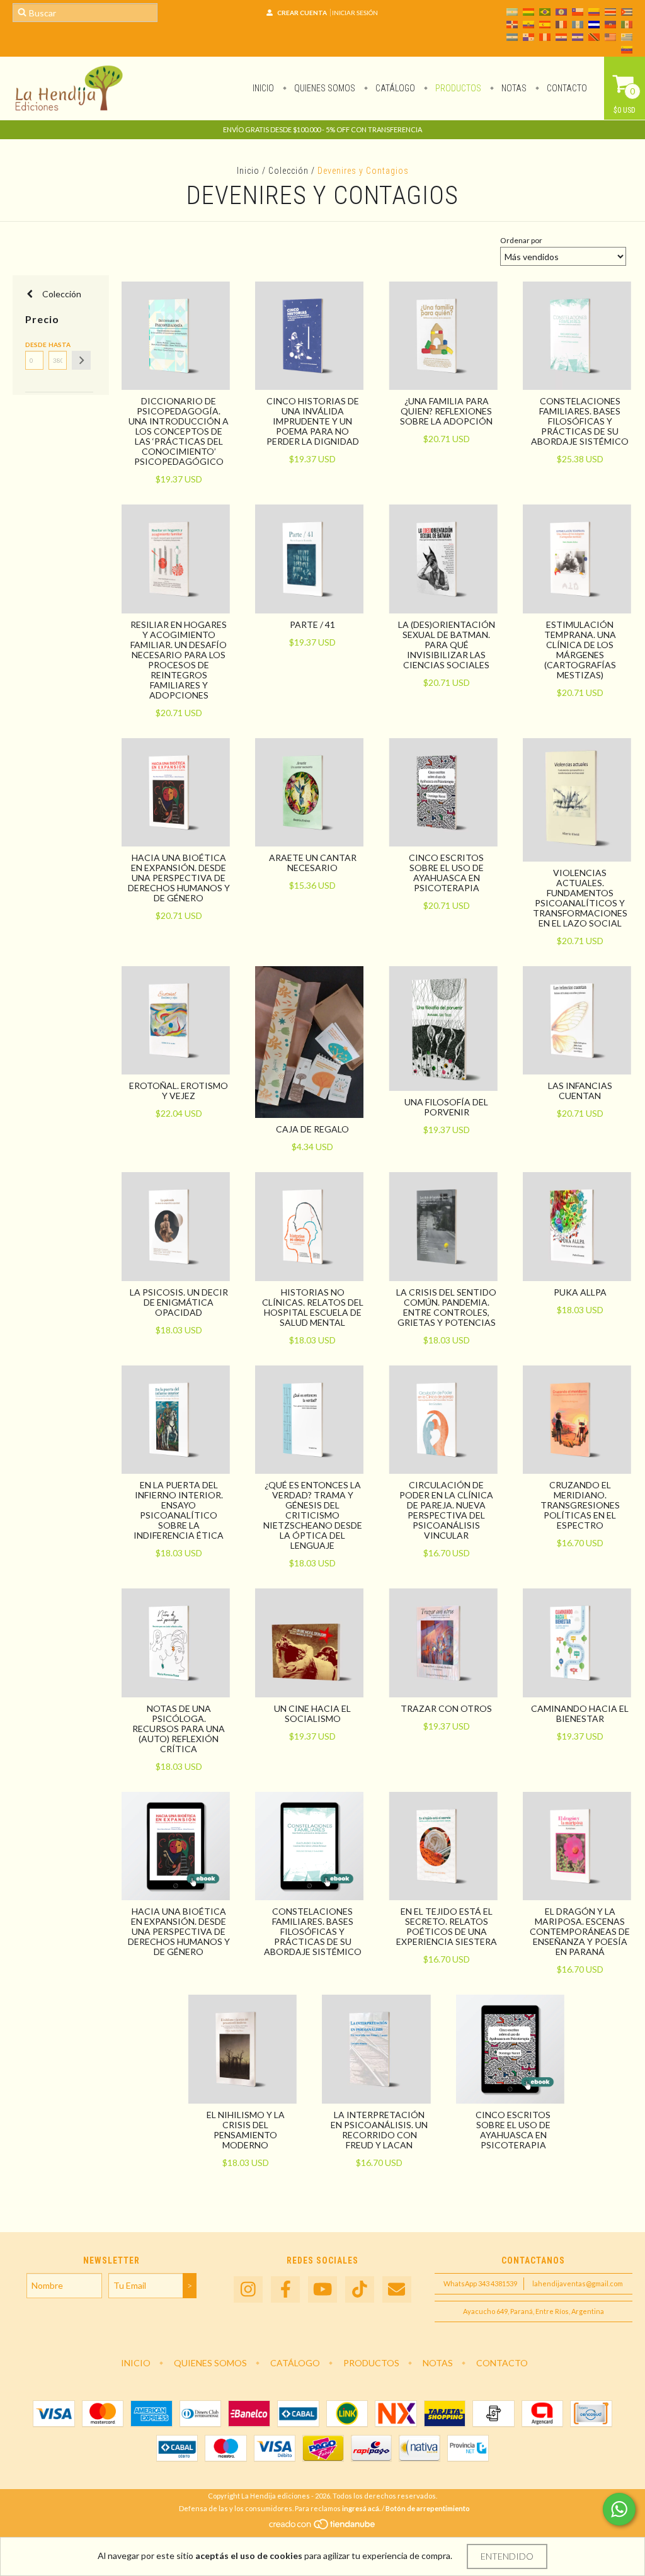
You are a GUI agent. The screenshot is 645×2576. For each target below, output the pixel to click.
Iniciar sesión (355, 13)
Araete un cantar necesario (313, 863)
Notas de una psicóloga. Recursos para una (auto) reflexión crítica (179, 1729)
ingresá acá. (361, 2508)
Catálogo (394, 88)
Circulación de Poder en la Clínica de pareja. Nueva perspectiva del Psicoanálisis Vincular (446, 1510)
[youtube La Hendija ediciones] (322, 2290)
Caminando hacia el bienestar (580, 1713)
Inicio (263, 88)
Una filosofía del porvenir (446, 1107)
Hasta (58, 345)
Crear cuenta (302, 13)
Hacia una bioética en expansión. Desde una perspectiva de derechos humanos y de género (179, 878)
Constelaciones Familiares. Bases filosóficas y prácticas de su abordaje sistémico (580, 421)
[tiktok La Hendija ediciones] (360, 2290)
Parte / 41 (312, 624)
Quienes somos (324, 88)
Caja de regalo (312, 1129)
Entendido (507, 2556)
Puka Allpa (580, 1292)
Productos (457, 88)
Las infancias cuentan (580, 1091)
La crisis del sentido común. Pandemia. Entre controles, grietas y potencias (446, 1307)
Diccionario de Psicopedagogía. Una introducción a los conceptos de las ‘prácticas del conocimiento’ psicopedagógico (179, 431)
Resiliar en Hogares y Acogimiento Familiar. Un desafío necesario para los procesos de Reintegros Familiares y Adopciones (179, 660)
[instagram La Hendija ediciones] (248, 2290)
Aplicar (81, 360)
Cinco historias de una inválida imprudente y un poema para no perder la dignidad (313, 421)
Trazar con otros (446, 1708)
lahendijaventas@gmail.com (578, 2283)
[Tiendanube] (323, 2527)
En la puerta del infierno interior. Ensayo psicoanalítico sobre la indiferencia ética (179, 1510)
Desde (34, 345)
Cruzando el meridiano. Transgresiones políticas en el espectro (580, 1505)
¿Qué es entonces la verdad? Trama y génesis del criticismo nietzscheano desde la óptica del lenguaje (313, 1515)
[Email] (397, 2290)
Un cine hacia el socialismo (312, 1713)
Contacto (566, 88)
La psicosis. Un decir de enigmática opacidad (179, 1302)
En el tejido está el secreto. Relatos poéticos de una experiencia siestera (447, 1926)
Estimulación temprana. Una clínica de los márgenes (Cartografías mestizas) (580, 650)
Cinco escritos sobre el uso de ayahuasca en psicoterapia (446, 873)
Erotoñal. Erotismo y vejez (179, 1091)
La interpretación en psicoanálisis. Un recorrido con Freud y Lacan (379, 2130)
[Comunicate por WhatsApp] (619, 2509)
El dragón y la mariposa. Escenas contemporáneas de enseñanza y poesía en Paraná (580, 1931)
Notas (513, 88)
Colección (288, 171)
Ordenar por (521, 240)
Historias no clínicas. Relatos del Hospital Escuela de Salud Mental (313, 1307)
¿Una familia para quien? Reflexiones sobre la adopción (446, 411)
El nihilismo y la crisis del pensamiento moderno (246, 2130)
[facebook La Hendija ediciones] (285, 2290)
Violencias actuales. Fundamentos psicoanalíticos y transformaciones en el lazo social (580, 898)
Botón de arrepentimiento (428, 2508)
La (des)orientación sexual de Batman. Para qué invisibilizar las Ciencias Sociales (447, 645)
